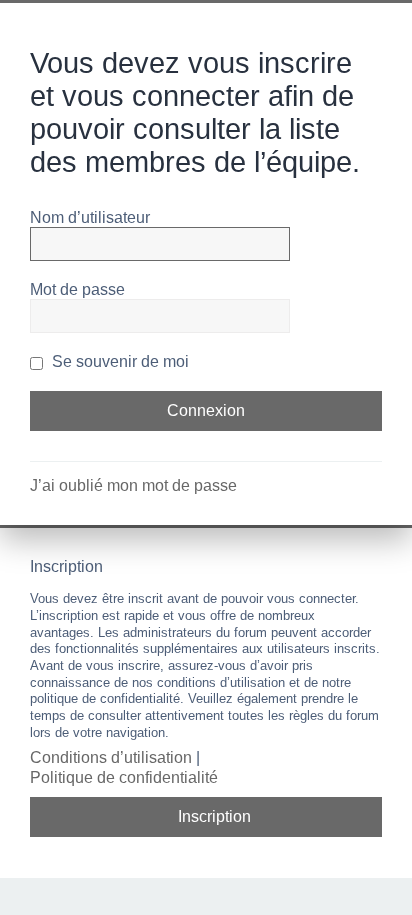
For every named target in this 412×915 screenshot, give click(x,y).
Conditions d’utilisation (111, 757)
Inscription (214, 816)
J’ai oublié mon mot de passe (133, 485)
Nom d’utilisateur (90, 217)
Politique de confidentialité (124, 777)
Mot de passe (77, 289)
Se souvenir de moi (118, 361)
